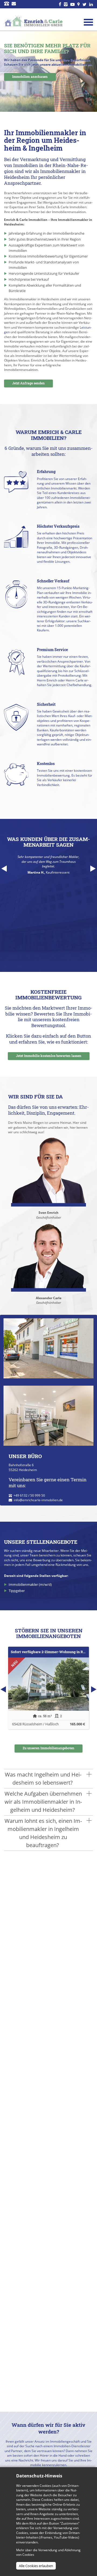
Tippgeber (17, 1591)
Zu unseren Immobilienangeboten (48, 1748)
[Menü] (88, 22)
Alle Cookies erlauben (36, 2566)
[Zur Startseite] (33, 21)
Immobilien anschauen (30, 77)
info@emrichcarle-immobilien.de (38, 1500)
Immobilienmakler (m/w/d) (30, 1585)
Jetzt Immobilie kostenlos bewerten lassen (49, 1056)
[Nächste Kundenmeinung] (93, 869)
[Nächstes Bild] (90, 71)
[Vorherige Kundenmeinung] (4, 869)
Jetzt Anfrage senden (28, 383)
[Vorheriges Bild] (7, 71)
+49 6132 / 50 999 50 (29, 1495)
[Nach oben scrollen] (86, 2441)
